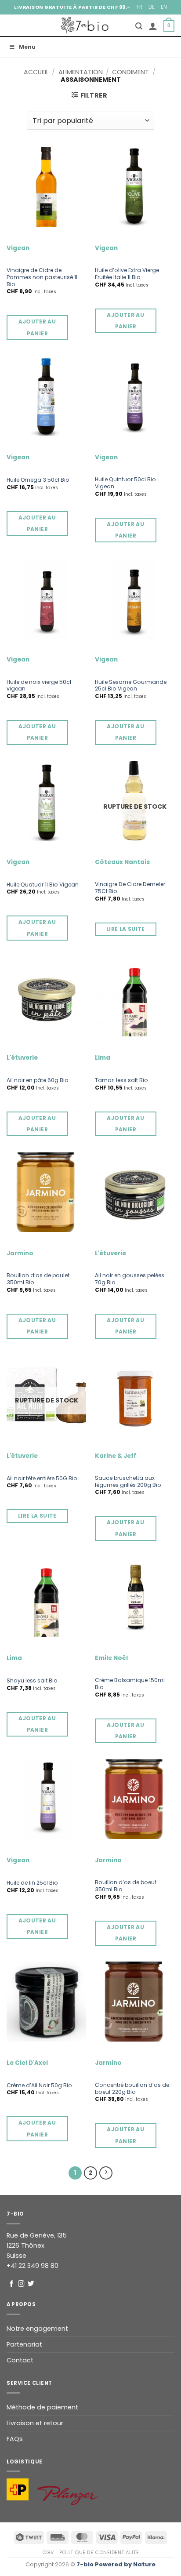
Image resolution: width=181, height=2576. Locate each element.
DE (152, 7)
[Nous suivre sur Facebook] (12, 2284)
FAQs (15, 2439)
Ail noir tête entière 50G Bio (42, 1479)
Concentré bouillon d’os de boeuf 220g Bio (132, 2089)
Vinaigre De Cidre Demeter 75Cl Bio (130, 888)
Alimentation (81, 72)
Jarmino (20, 1253)
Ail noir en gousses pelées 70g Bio (130, 1279)
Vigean (18, 248)
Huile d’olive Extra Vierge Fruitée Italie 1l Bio (127, 274)
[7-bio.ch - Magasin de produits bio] (85, 25)
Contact (20, 2360)
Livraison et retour (35, 2423)
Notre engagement (37, 2329)
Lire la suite (126, 929)
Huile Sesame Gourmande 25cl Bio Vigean (131, 686)
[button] (139, 26)
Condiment (130, 72)
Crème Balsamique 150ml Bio (130, 1684)
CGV (48, 2552)
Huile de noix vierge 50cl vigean (39, 686)
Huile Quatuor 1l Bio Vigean (43, 885)
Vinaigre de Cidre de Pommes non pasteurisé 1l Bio (42, 277)
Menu (27, 47)
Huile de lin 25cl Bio (32, 1883)
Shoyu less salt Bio (32, 1681)
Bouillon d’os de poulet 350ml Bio (38, 1279)
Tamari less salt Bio (121, 1080)
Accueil (36, 72)
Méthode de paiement (42, 2407)
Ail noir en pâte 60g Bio (38, 1080)
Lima (103, 1058)
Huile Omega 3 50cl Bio (38, 480)
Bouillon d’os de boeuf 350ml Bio (126, 1886)
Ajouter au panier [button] (37, 327)
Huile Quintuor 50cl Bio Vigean (125, 483)
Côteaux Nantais (122, 862)
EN (164, 7)
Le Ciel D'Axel (27, 2063)
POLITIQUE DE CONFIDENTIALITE (99, 2552)
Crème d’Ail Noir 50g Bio (39, 2086)
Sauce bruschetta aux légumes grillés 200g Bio (128, 1482)
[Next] (106, 2173)
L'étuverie (22, 1058)
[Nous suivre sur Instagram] (21, 2284)
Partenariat (24, 2344)
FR (139, 7)
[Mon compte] (153, 26)
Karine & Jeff (116, 1456)
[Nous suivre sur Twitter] (31, 2284)
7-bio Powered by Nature (116, 2564)
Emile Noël (111, 1658)
